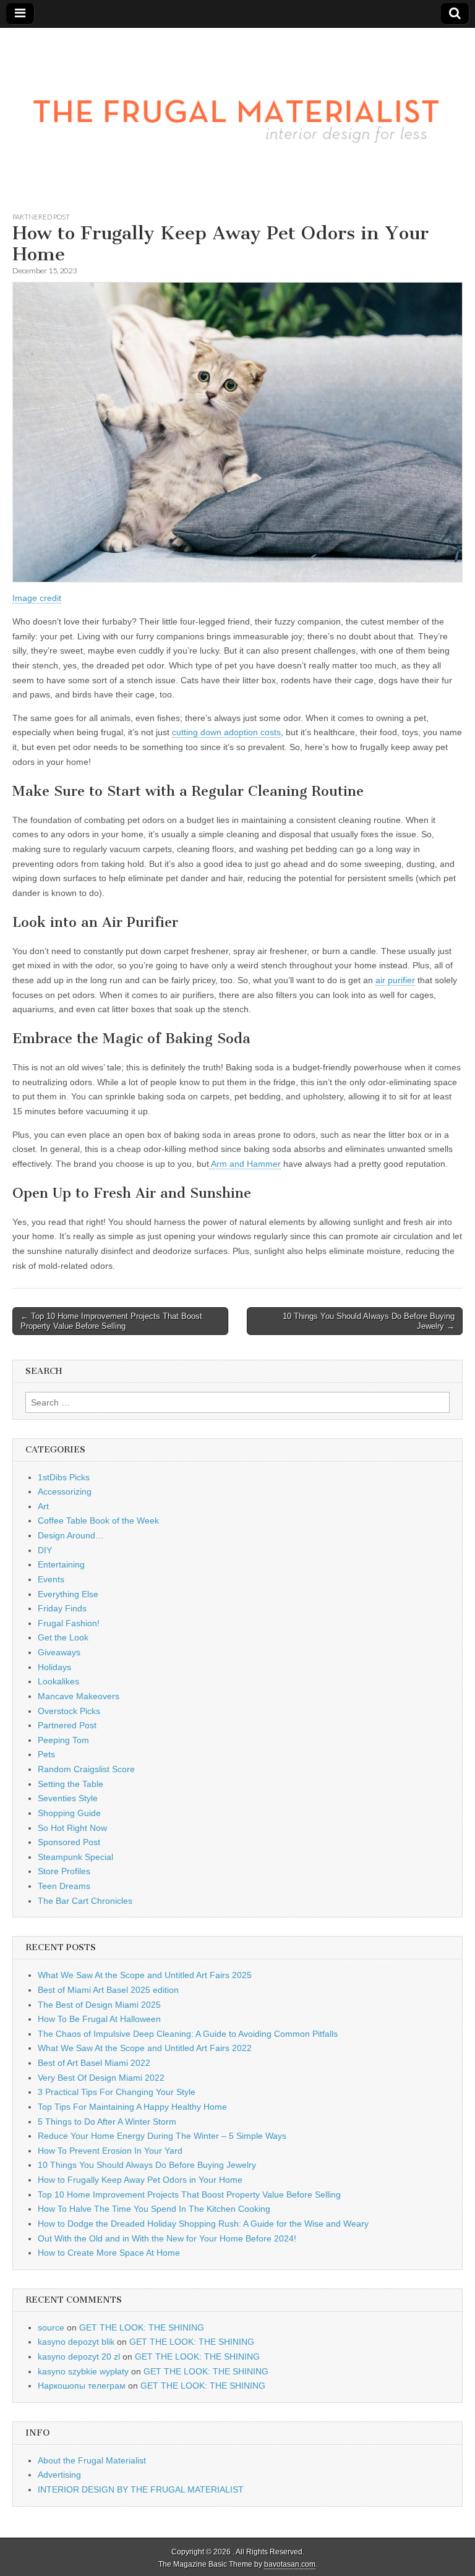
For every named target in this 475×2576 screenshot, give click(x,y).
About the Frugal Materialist (92, 2460)
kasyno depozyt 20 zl (79, 2356)
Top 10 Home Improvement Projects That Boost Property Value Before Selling (189, 2194)
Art (43, 1506)
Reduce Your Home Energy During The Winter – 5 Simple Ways (162, 2136)
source (51, 2327)
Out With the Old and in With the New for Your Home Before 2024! (167, 2238)
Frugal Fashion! (69, 1623)
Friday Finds (62, 1608)
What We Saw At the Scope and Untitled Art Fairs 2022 (145, 2048)
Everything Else (68, 1594)
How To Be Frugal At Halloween (99, 2019)
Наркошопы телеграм (82, 2386)
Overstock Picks (69, 1711)
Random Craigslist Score (86, 1769)
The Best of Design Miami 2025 (99, 2005)
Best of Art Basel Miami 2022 (94, 2063)
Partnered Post (41, 217)
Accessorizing (65, 1491)
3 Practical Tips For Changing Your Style (117, 2092)
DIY (45, 1550)
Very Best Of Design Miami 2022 (101, 2078)
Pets (46, 1754)
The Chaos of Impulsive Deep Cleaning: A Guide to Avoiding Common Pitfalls (188, 2034)
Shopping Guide (69, 1813)
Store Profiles (64, 1871)
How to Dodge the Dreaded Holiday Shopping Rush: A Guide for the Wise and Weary (203, 2224)
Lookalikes (58, 1681)
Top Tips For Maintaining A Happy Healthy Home (132, 2107)
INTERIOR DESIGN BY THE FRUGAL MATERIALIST (141, 2489)
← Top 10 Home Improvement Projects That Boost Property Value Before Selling (111, 1321)
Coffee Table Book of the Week (98, 1520)
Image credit (37, 598)
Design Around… (71, 1535)
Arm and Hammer (245, 1164)
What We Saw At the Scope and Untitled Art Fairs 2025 (145, 1975)
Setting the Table (71, 1784)
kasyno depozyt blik (76, 2342)
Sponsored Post (69, 1842)
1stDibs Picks (64, 1477)
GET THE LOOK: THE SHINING (142, 2327)
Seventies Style (68, 1798)
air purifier (395, 980)
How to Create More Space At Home (109, 2253)
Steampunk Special (75, 1857)
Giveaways (59, 1652)
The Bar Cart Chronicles (85, 1901)
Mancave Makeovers (79, 1696)
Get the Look (63, 1637)
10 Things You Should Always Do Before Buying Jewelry (147, 2165)
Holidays (54, 1667)
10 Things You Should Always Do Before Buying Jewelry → (369, 1321)
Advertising (59, 2475)
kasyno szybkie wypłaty (83, 2371)
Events (51, 1579)
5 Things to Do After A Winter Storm (107, 2122)
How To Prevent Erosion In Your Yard (110, 2151)
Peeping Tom (63, 1740)
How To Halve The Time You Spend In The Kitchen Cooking (154, 2209)
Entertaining (61, 1564)
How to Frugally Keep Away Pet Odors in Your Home (140, 2180)
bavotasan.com (290, 2564)
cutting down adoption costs (226, 732)
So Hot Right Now (72, 1828)
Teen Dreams (64, 1886)
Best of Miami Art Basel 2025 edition (108, 1990)
